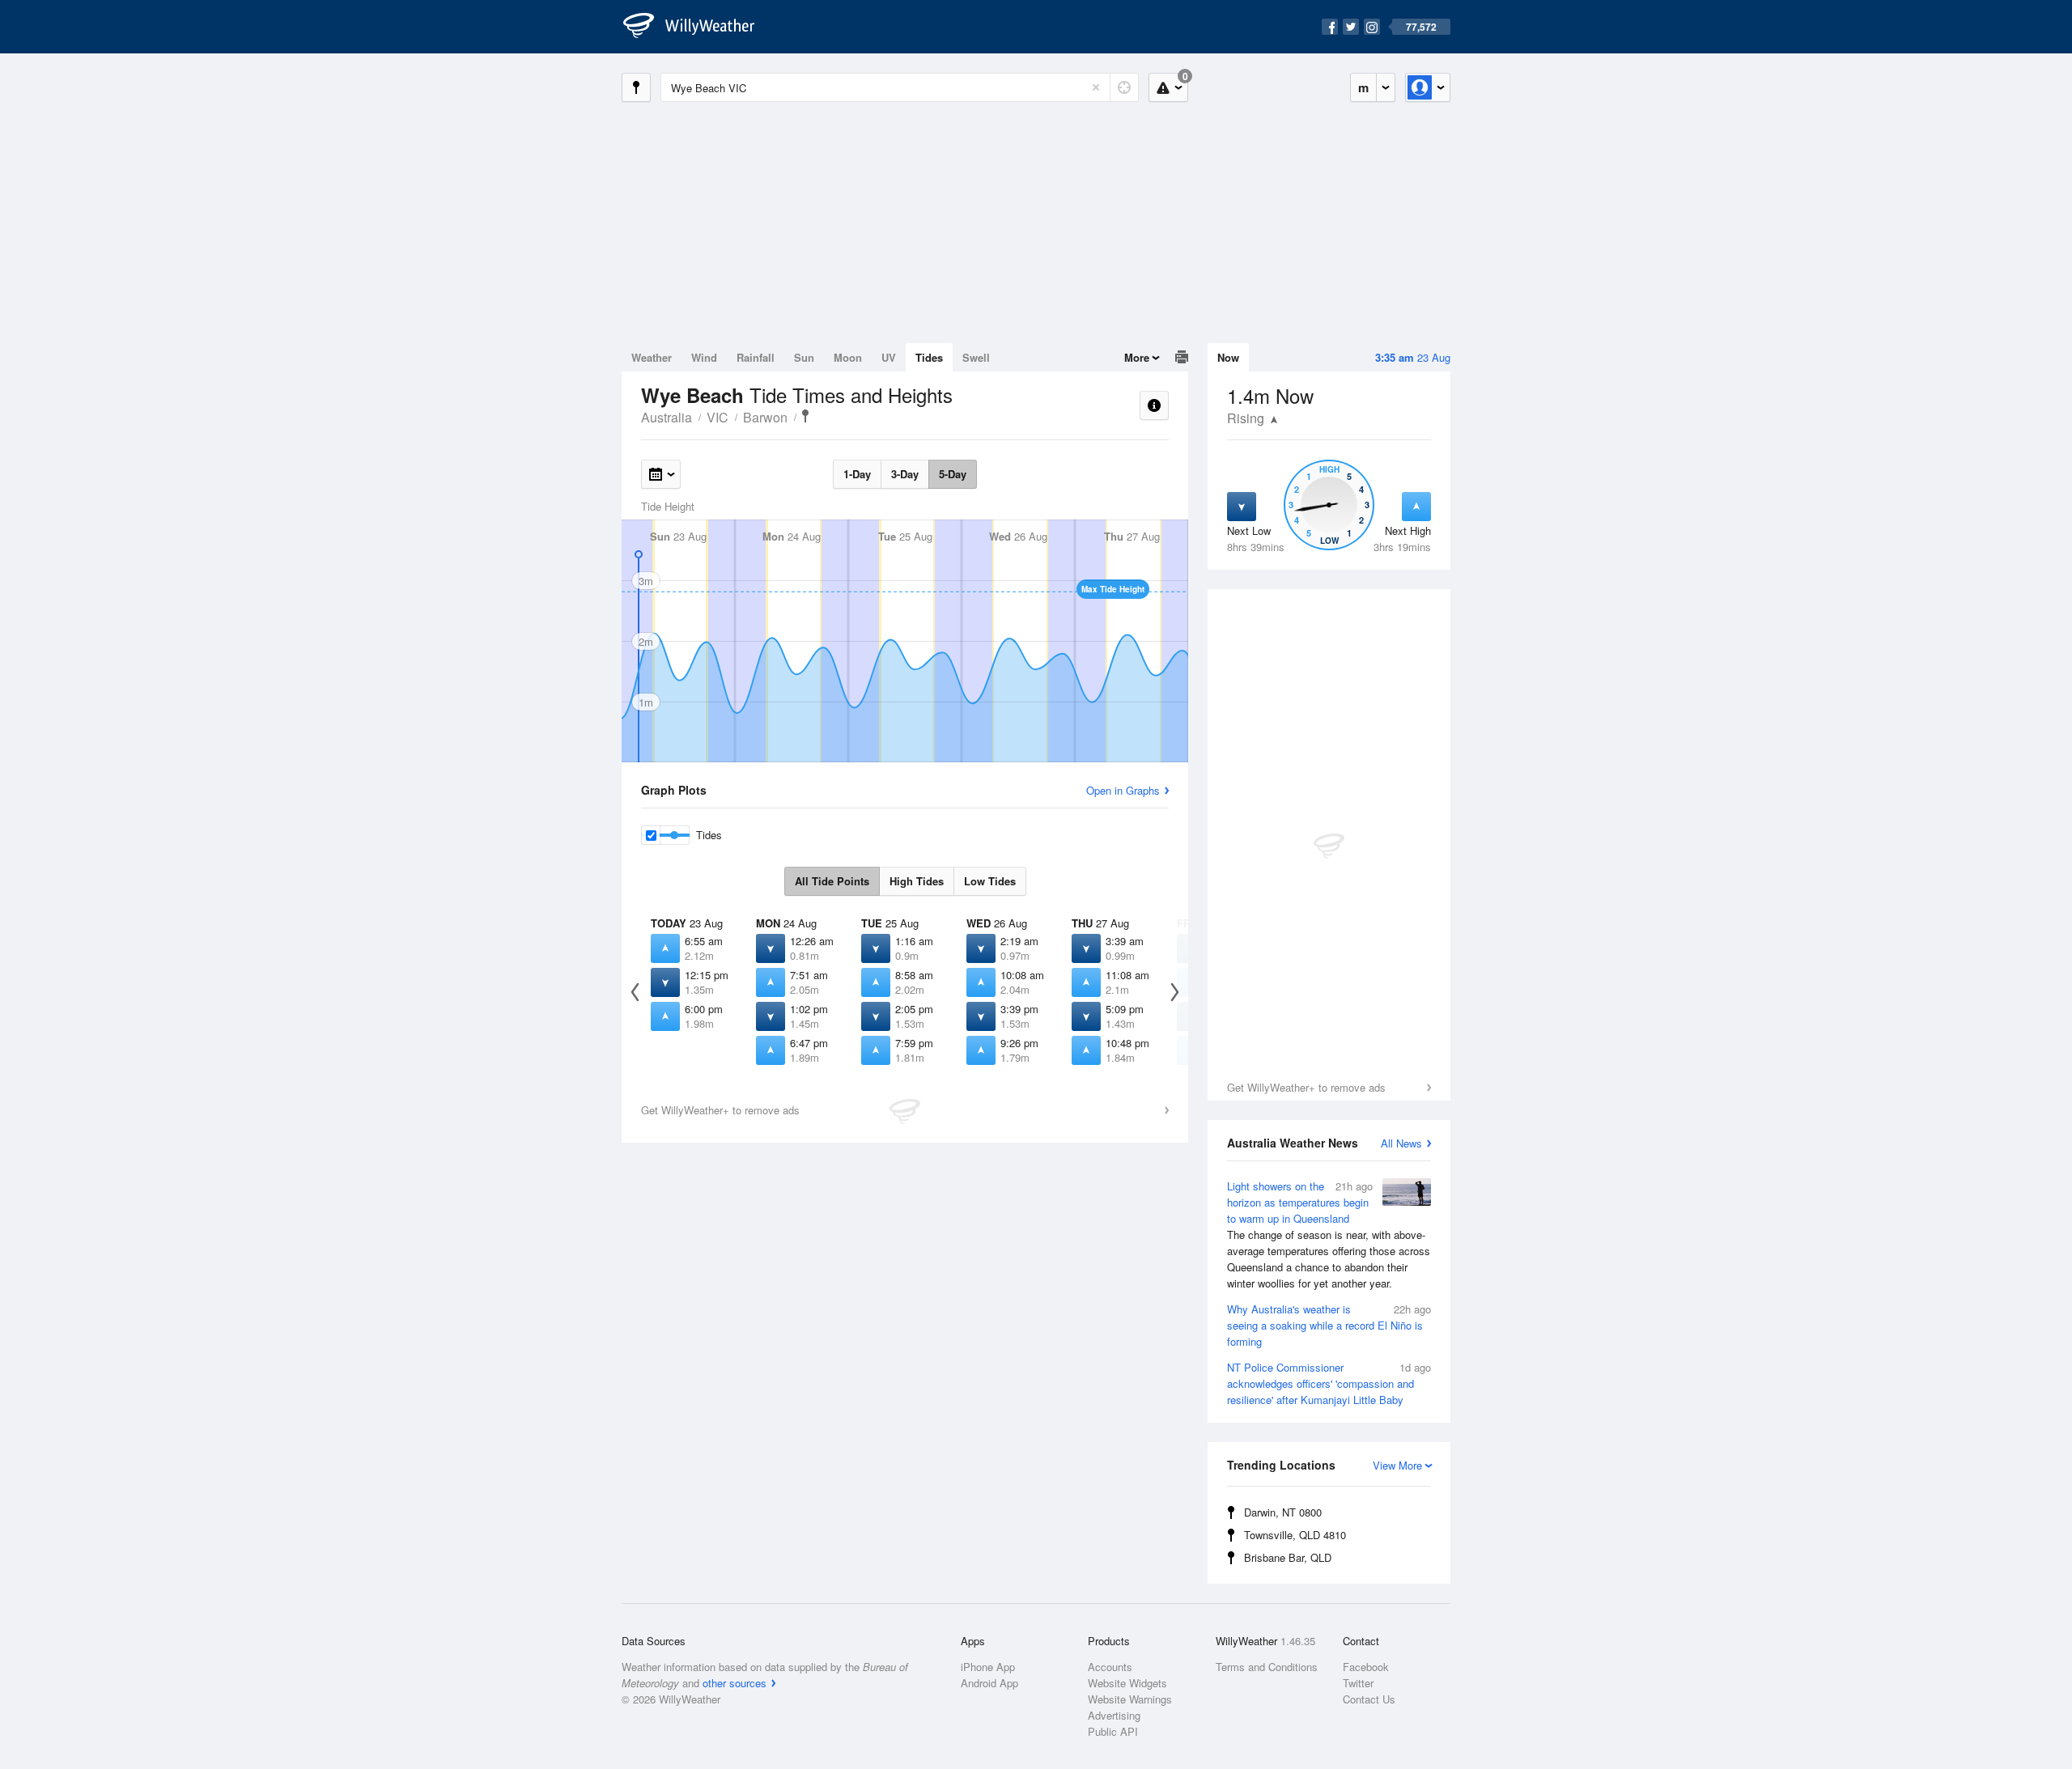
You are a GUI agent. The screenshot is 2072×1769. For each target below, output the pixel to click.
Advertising (1114, 1715)
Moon (848, 357)
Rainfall (756, 357)
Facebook (1366, 1667)
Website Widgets (1127, 1683)
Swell (976, 357)
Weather (652, 357)
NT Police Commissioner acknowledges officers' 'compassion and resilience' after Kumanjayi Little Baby (1329, 1383)
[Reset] (1096, 87)
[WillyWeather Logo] (698, 27)
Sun (804, 357)
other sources (735, 1683)
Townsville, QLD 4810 (1295, 1535)
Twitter (1358, 1683)
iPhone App (988, 1667)
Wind (704, 357)
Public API (1113, 1731)
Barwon (765, 417)
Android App (989, 1683)
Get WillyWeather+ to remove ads (1306, 1087)
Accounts (1110, 1667)
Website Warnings (1130, 1699)
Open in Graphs (1123, 790)
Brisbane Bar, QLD (1288, 1557)
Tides (929, 357)
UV (889, 357)
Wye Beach (805, 416)
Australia (667, 417)
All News (1401, 1143)
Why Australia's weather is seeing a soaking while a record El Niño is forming (1329, 1325)
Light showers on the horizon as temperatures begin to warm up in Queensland (1329, 1234)
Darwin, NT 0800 (1283, 1512)
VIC (718, 417)
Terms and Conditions (1267, 1667)
